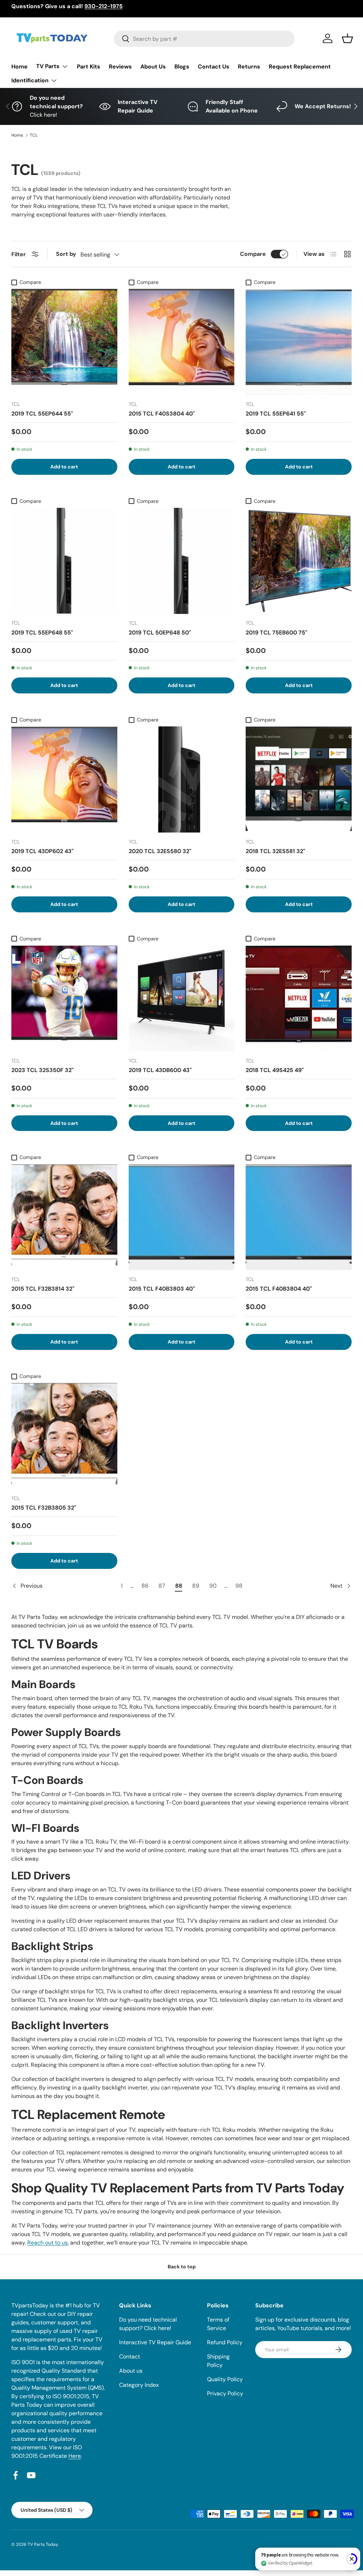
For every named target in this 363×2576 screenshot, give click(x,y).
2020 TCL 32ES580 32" (160, 851)
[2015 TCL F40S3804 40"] (182, 342)
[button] (347, 38)
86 (145, 1586)
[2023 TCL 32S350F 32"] (64, 998)
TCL (34, 135)
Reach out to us (48, 2243)
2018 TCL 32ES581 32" (275, 851)
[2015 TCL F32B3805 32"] (64, 1436)
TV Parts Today (43, 2544)
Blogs (182, 67)
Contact (130, 2357)
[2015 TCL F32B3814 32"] (64, 1217)
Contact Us (214, 67)
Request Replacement (300, 67)
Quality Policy (225, 2379)
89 (196, 1586)
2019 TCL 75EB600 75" (277, 633)
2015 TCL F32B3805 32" (44, 1508)
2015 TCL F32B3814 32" (43, 1289)
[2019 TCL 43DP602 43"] (64, 779)
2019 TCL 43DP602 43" (43, 851)
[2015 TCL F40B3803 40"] (182, 1217)
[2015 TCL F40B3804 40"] (299, 1217)
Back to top (182, 2267)
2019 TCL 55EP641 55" (276, 414)
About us (131, 2371)
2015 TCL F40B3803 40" (162, 1289)
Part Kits (89, 67)
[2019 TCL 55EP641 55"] (299, 342)
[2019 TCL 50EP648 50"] (182, 561)
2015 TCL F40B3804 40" (279, 1289)
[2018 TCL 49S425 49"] (299, 998)
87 (162, 1586)
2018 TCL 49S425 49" (275, 1070)
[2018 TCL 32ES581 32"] (299, 779)
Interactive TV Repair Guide (155, 2342)
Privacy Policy (225, 2393)
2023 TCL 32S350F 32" (43, 1070)
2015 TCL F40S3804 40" (162, 414)
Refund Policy (225, 2342)
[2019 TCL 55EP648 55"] (64, 561)
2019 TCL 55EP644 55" (42, 414)
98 (239, 1586)
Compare (253, 254)
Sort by (66, 254)
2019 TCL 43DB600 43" (160, 1070)
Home (19, 67)
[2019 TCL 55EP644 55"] (64, 342)
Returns (249, 67)
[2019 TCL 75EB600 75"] (299, 561)
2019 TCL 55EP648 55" (42, 633)
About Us (153, 67)
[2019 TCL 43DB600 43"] (182, 998)
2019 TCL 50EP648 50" (160, 633)
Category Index (139, 2385)
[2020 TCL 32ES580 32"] (182, 779)
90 (213, 1586)
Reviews (120, 67)
